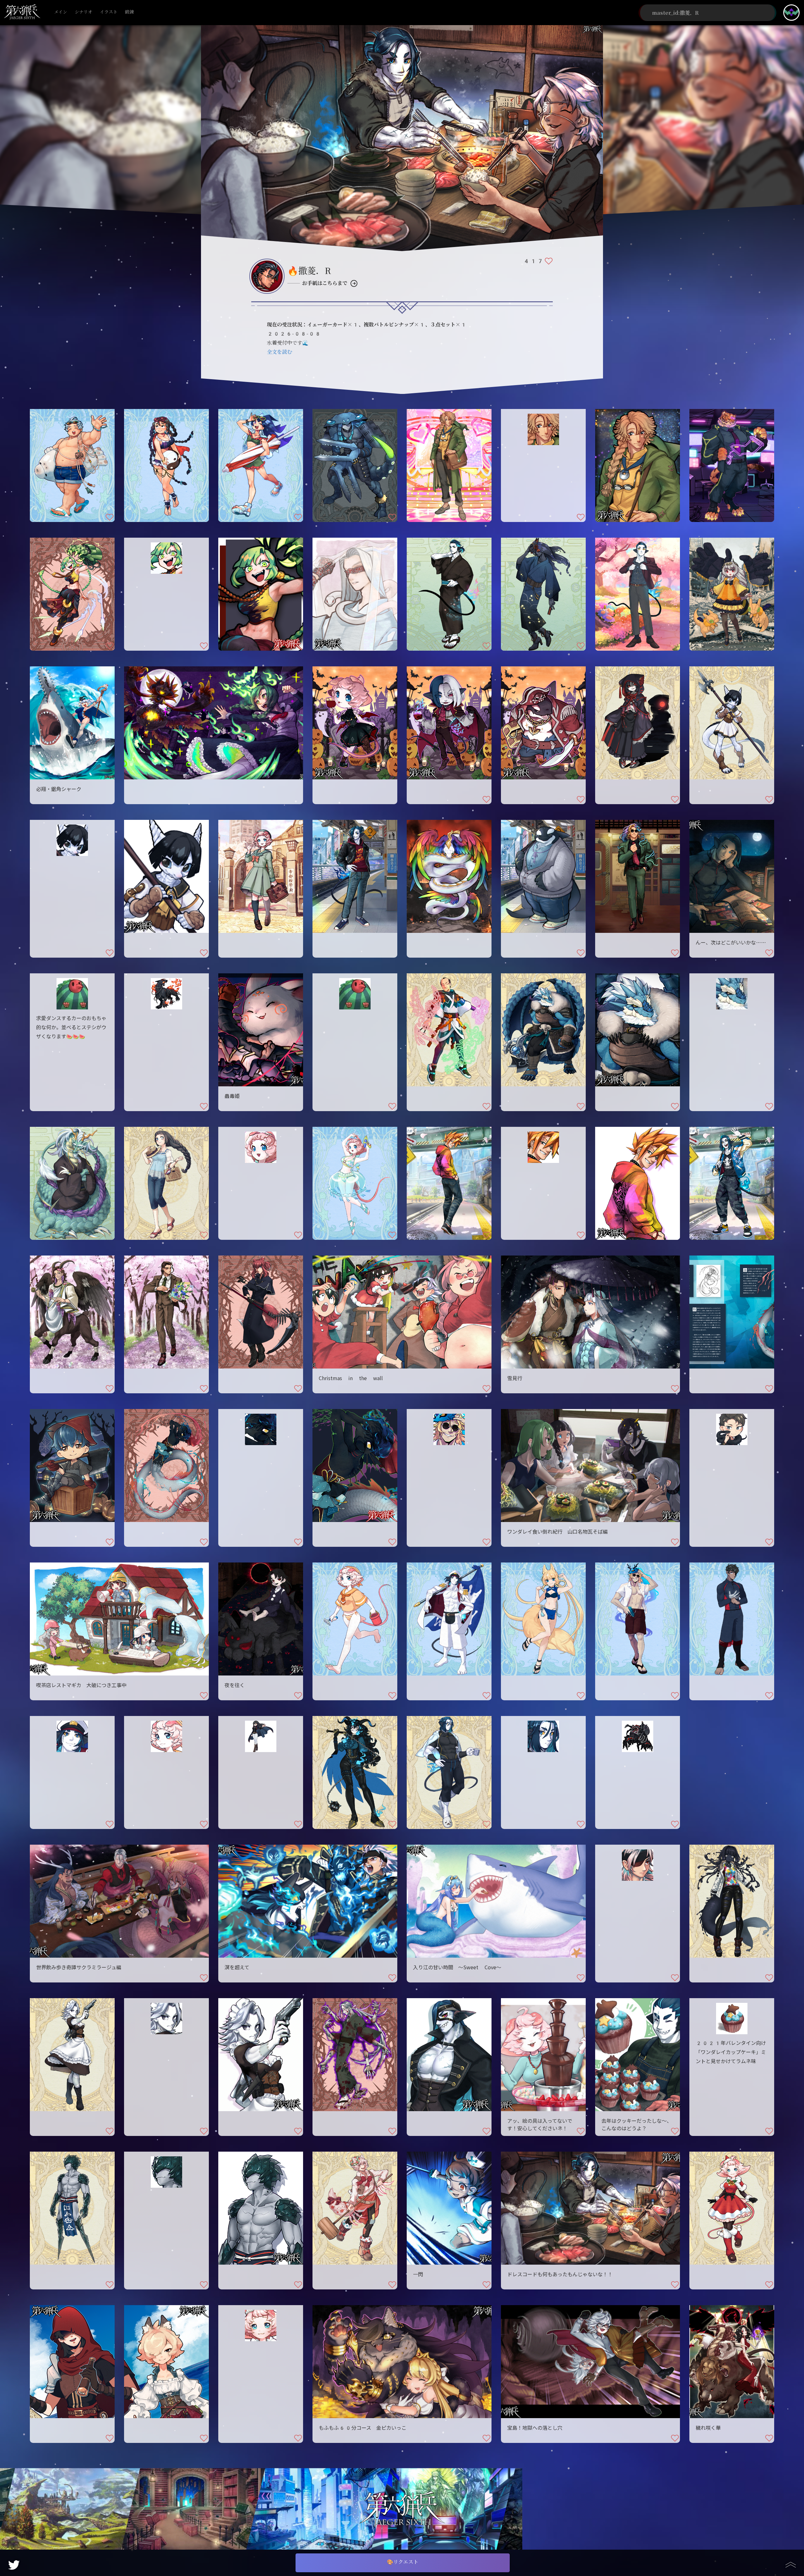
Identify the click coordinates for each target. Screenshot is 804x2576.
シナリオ (84, 12)
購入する (72, 1098)
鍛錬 (129, 12)
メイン (61, 12)
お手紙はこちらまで (325, 283)
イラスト (109, 12)
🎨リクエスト (403, 2562)
